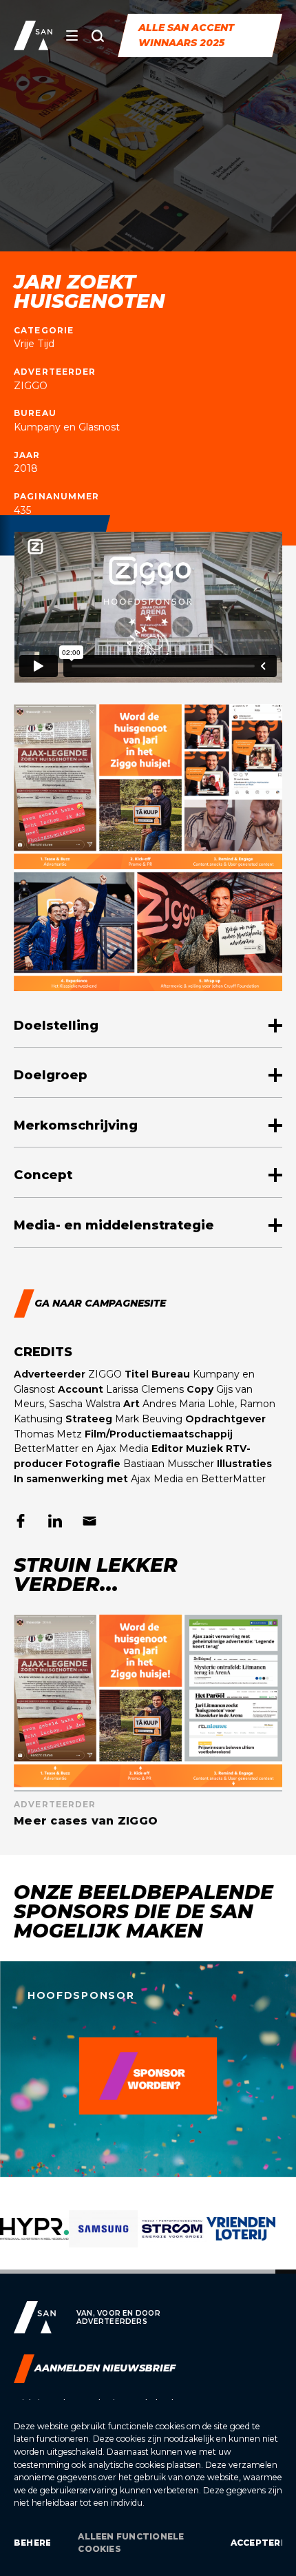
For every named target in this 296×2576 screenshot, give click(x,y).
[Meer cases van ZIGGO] (148, 1721)
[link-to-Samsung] (103, 2239)
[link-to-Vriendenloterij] (241, 2239)
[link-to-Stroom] (172, 2239)
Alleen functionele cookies (131, 2543)
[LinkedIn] (55, 1521)
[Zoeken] (98, 36)
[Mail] (89, 1521)
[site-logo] (33, 35)
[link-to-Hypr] (34, 2239)
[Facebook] (21, 1521)
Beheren (32, 2543)
